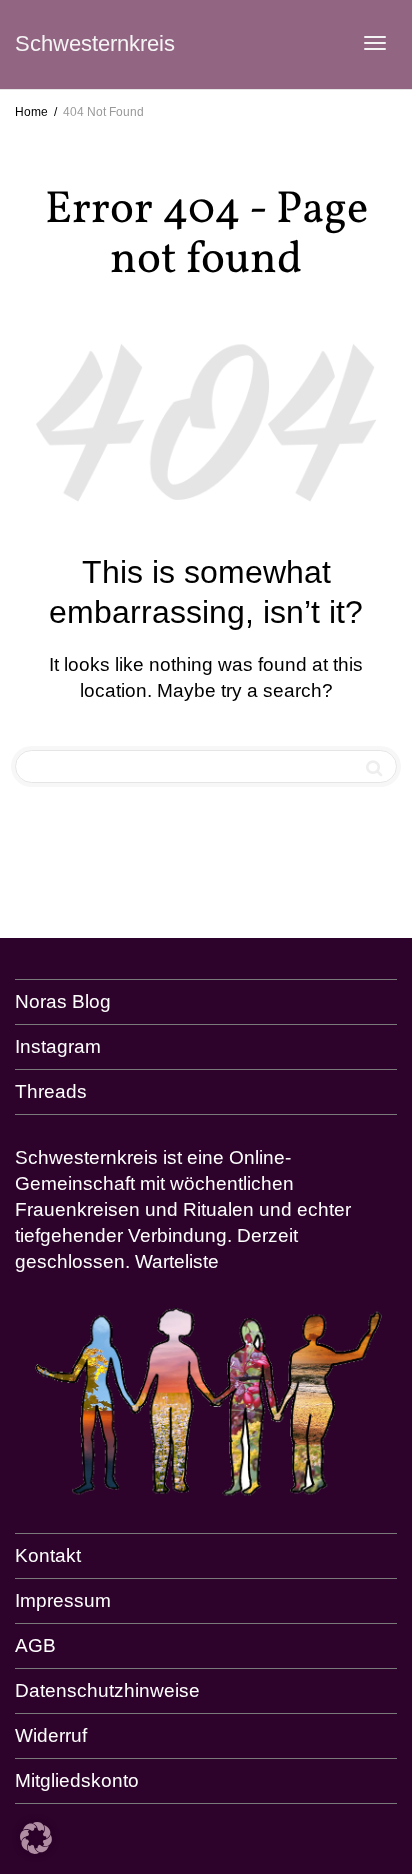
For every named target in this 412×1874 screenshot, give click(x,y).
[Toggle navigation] (375, 43)
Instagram (58, 1046)
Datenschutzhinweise (107, 1690)
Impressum (63, 1600)
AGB (35, 1645)
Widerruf (51, 1735)
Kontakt (48, 1555)
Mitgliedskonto (77, 1780)
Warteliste (177, 1261)
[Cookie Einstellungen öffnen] (36, 1847)
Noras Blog (63, 1001)
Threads (51, 1091)
